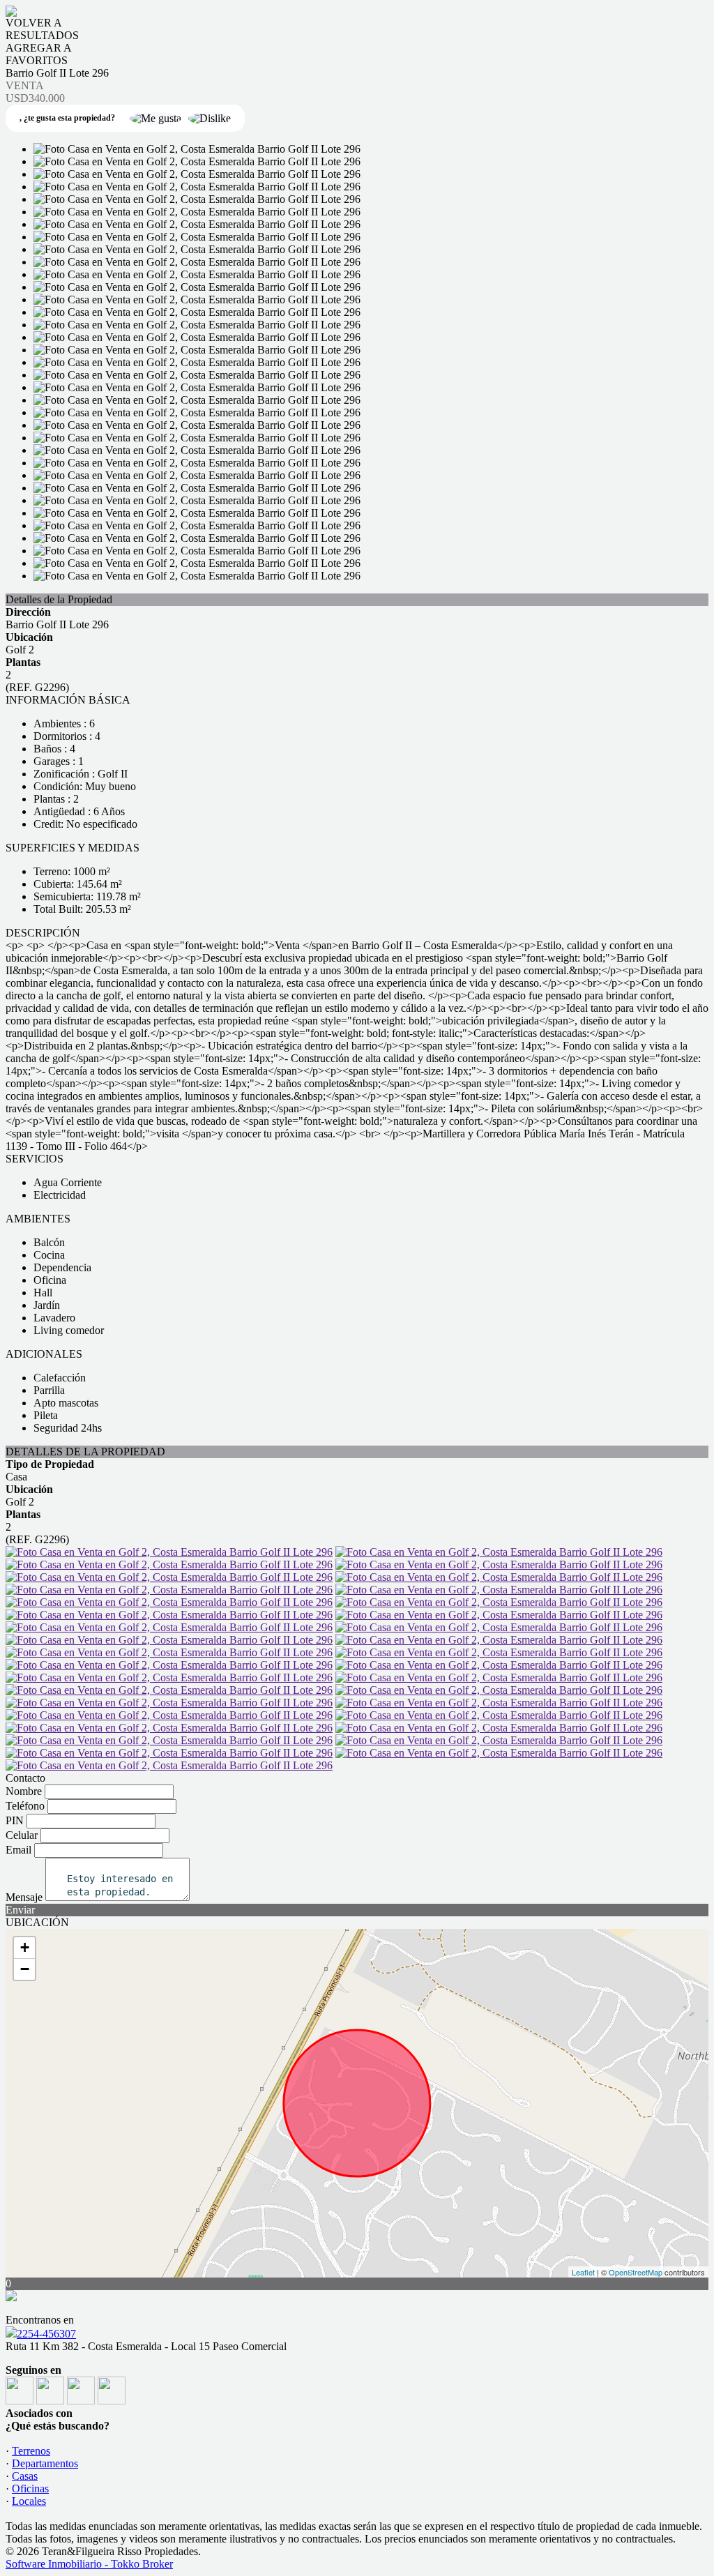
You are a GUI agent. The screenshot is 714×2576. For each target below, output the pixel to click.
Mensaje (24, 1897)
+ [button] (25, 1947)
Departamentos (45, 2463)
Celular (22, 1835)
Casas (25, 2476)
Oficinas (30, 2488)
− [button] (25, 1969)
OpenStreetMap (636, 2272)
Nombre (24, 1791)
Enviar (20, 1910)
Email (18, 1850)
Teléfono (25, 1806)
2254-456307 (46, 2334)
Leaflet (583, 2272)
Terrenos (31, 2451)
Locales (29, 2501)
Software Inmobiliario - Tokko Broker (89, 2564)
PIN (15, 1820)
